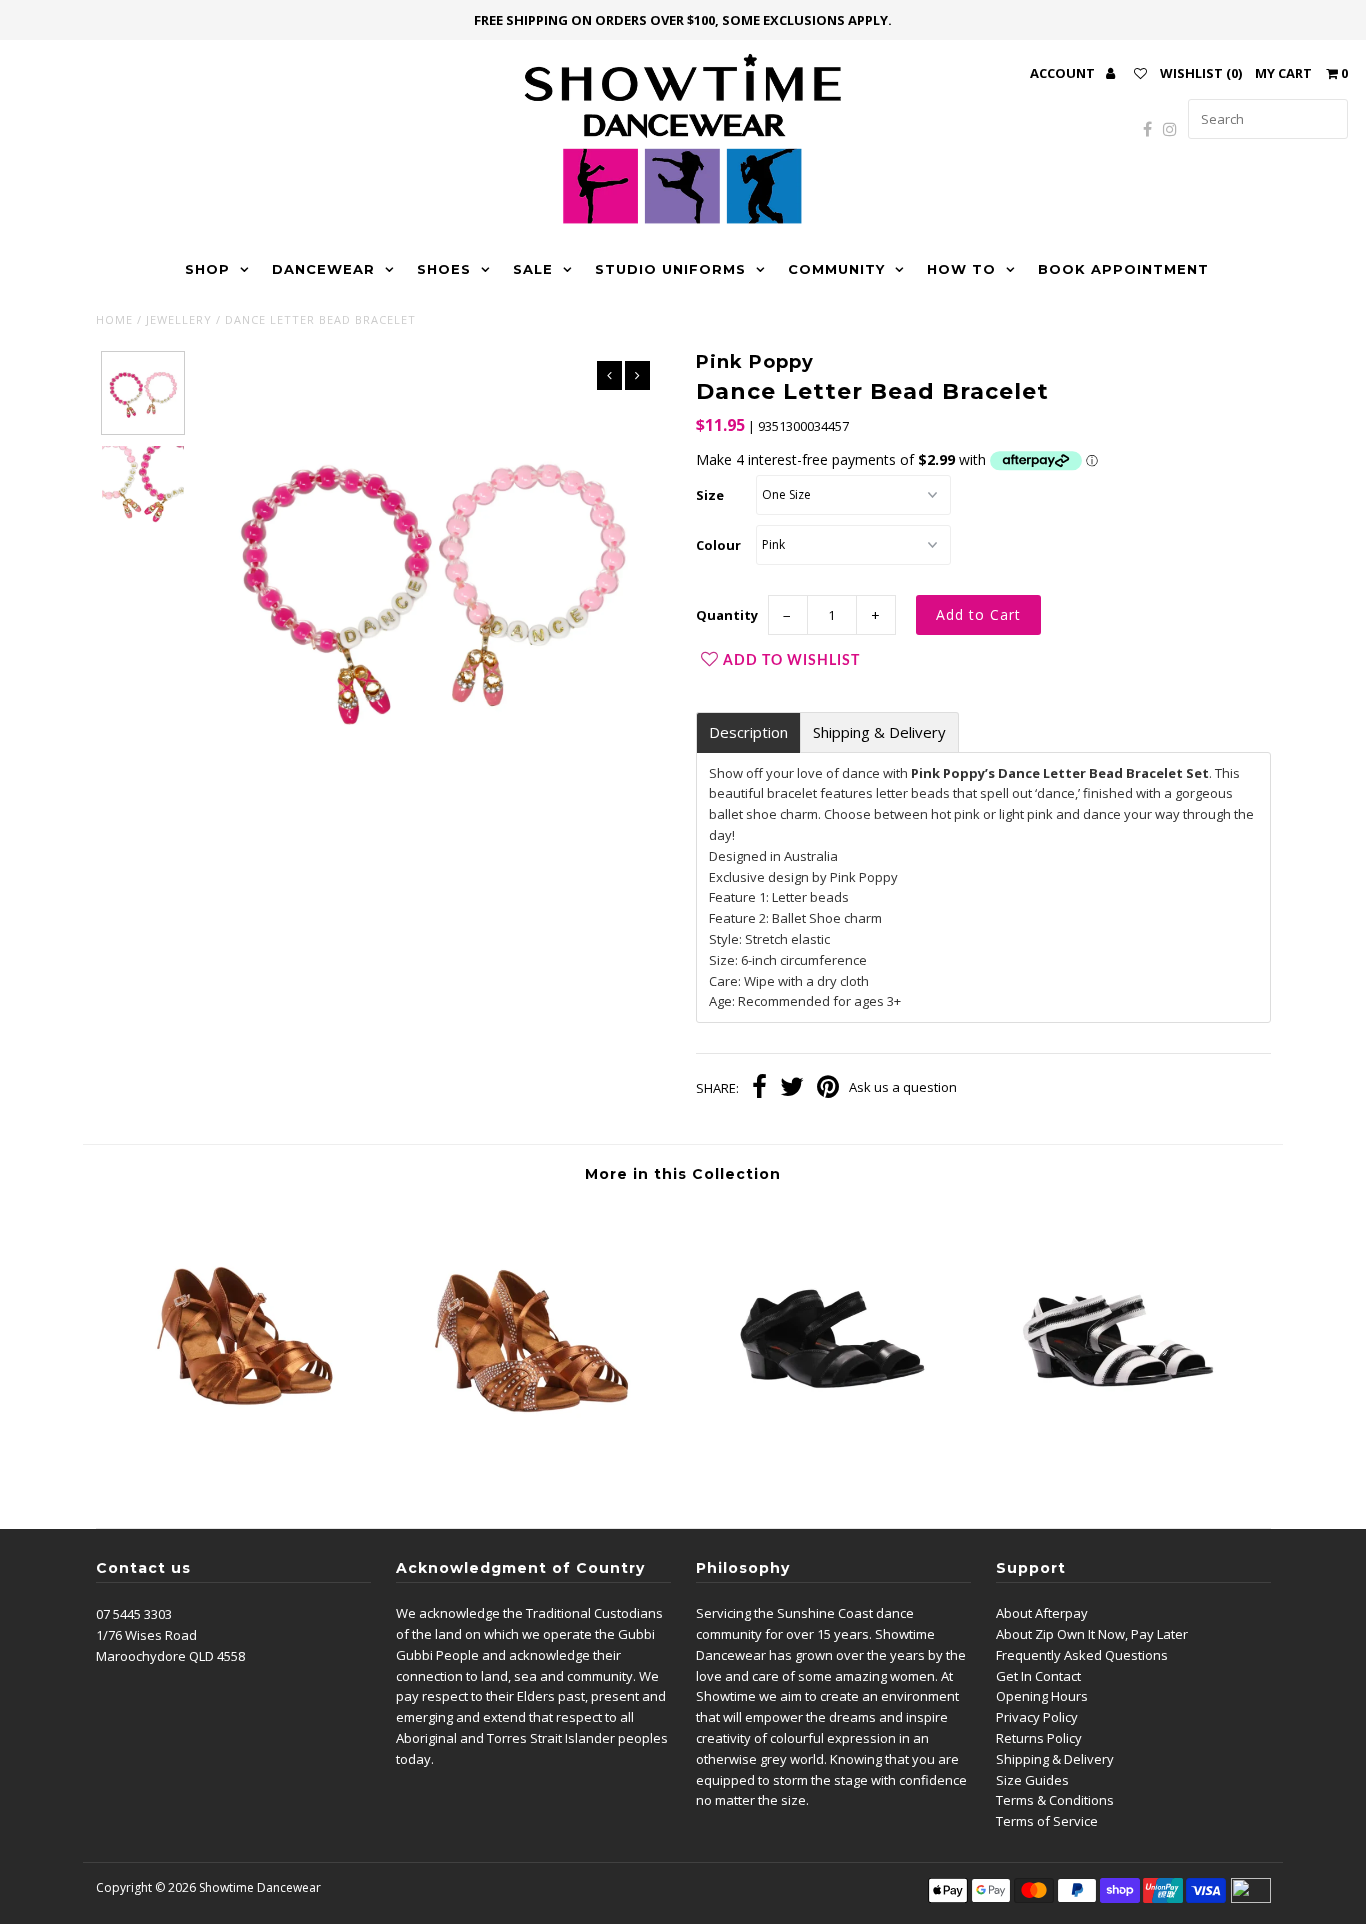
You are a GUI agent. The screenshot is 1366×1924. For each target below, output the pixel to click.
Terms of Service (1047, 1821)
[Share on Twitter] (792, 1089)
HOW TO (961, 269)
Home (114, 319)
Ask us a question (903, 1087)
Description (748, 732)
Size (710, 495)
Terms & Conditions (1055, 1800)
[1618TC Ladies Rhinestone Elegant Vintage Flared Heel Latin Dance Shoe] (535, 1467)
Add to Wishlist (791, 661)
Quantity (727, 615)
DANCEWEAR (323, 269)
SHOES (444, 269)
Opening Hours (1042, 1696)
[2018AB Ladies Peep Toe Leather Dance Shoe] (829, 1467)
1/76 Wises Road (146, 1635)
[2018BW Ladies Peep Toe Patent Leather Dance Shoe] (1123, 1467)
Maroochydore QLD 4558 (170, 1656)
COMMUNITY (836, 269)
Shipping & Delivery (879, 732)
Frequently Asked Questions (1082, 1655)
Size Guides (1032, 1780)
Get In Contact (1038, 1676)
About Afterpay (1042, 1613)
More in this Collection (683, 1174)
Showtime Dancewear (260, 1887)
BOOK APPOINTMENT (1123, 269)
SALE (533, 269)
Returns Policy (1039, 1738)
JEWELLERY (179, 319)
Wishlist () (1201, 73)
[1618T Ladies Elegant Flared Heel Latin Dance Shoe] (242, 1467)
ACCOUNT (1064, 73)
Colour (718, 545)
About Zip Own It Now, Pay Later (1092, 1634)
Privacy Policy (1037, 1717)
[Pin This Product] (828, 1089)
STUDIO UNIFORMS (670, 269)
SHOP (207, 269)
